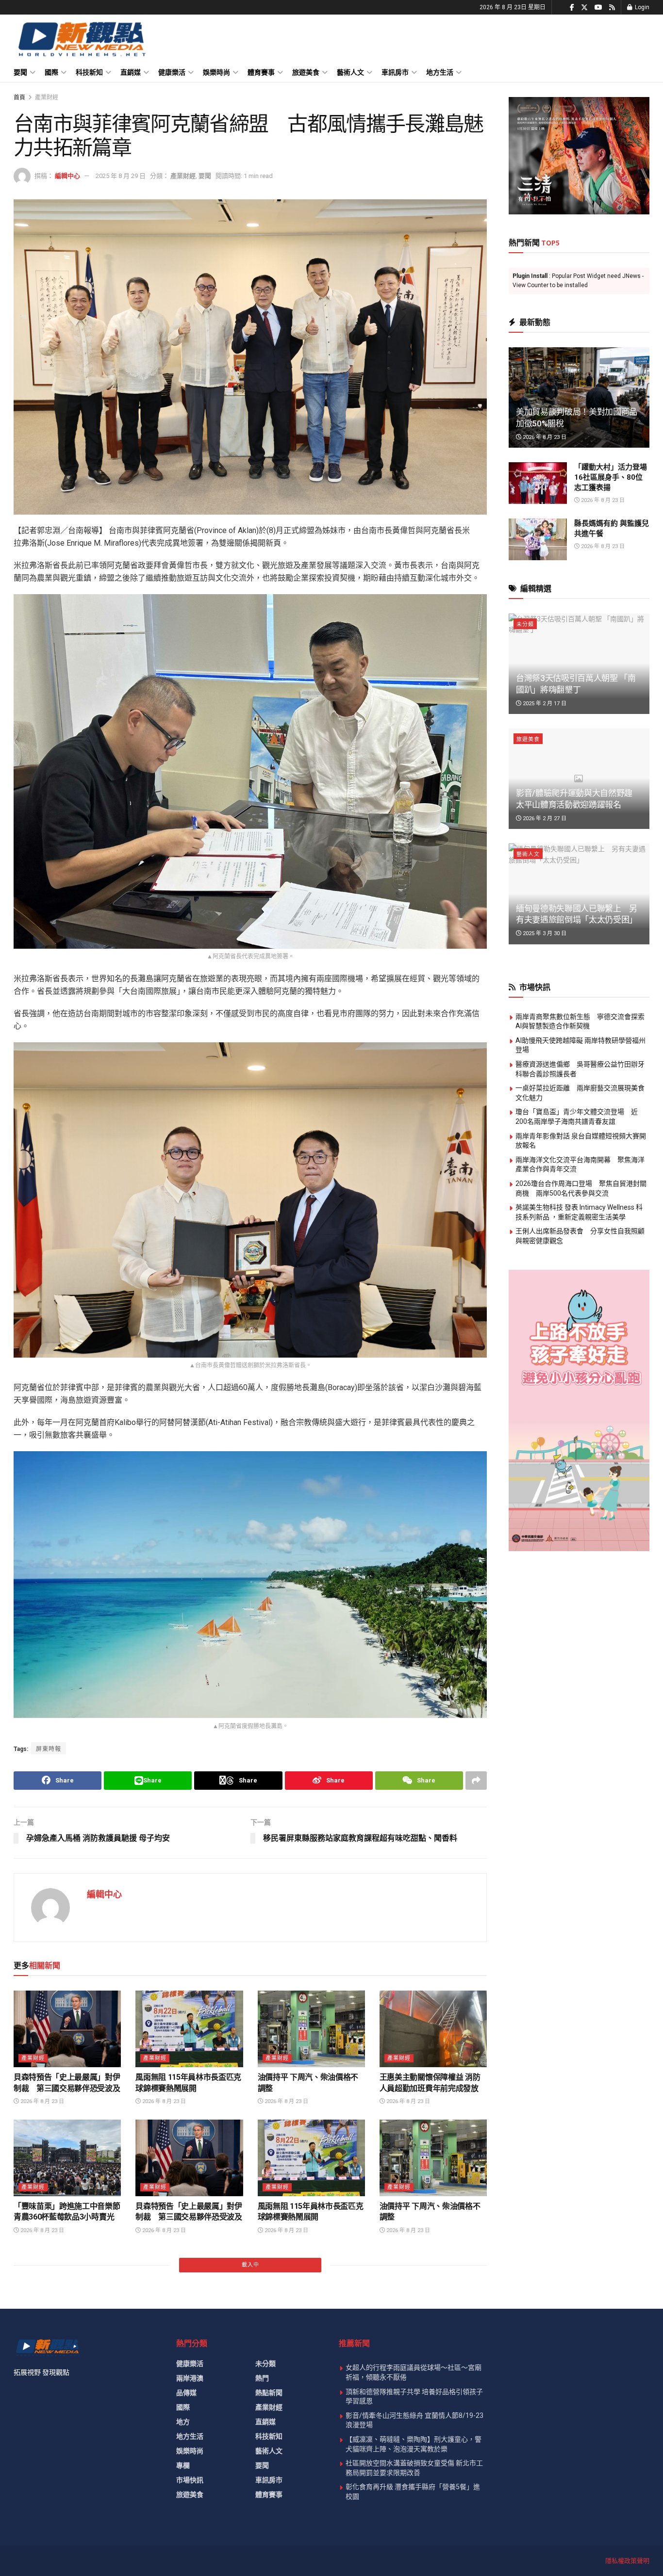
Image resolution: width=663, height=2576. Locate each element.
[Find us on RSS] (612, 8)
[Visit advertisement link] (579, 156)
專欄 (183, 2465)
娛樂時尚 (216, 72)
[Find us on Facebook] (572, 8)
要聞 (20, 72)
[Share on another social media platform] (476, 1781)
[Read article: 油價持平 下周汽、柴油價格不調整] (311, 2029)
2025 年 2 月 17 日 (544, 704)
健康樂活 (172, 72)
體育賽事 (261, 72)
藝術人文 (350, 72)
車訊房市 (395, 72)
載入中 (250, 2265)
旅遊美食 (306, 72)
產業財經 (47, 97)
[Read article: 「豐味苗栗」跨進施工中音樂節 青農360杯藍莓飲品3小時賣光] (67, 2158)
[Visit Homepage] (81, 39)
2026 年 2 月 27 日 (544, 818)
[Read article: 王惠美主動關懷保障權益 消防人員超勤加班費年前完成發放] (433, 2029)
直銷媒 (131, 72)
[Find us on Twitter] (584, 8)
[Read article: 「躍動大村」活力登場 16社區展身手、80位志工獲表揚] (538, 483)
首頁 (19, 97)
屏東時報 (49, 1749)
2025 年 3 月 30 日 (544, 933)
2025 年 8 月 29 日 (121, 176)
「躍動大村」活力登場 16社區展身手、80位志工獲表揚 (611, 477)
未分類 (525, 624)
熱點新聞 (269, 2393)
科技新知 (89, 72)
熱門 (262, 2378)
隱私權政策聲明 (627, 2561)
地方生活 (440, 72)
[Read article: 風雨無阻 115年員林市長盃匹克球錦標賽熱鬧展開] (189, 2029)
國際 (51, 72)
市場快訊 (190, 2480)
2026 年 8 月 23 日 (41, 2101)
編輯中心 (67, 176)
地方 (183, 2422)
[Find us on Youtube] (598, 8)
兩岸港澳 (190, 2378)
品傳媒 (186, 2393)
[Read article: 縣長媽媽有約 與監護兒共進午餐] (538, 539)
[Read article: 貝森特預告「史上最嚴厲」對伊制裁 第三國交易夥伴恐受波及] (67, 2029)
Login (641, 7)
